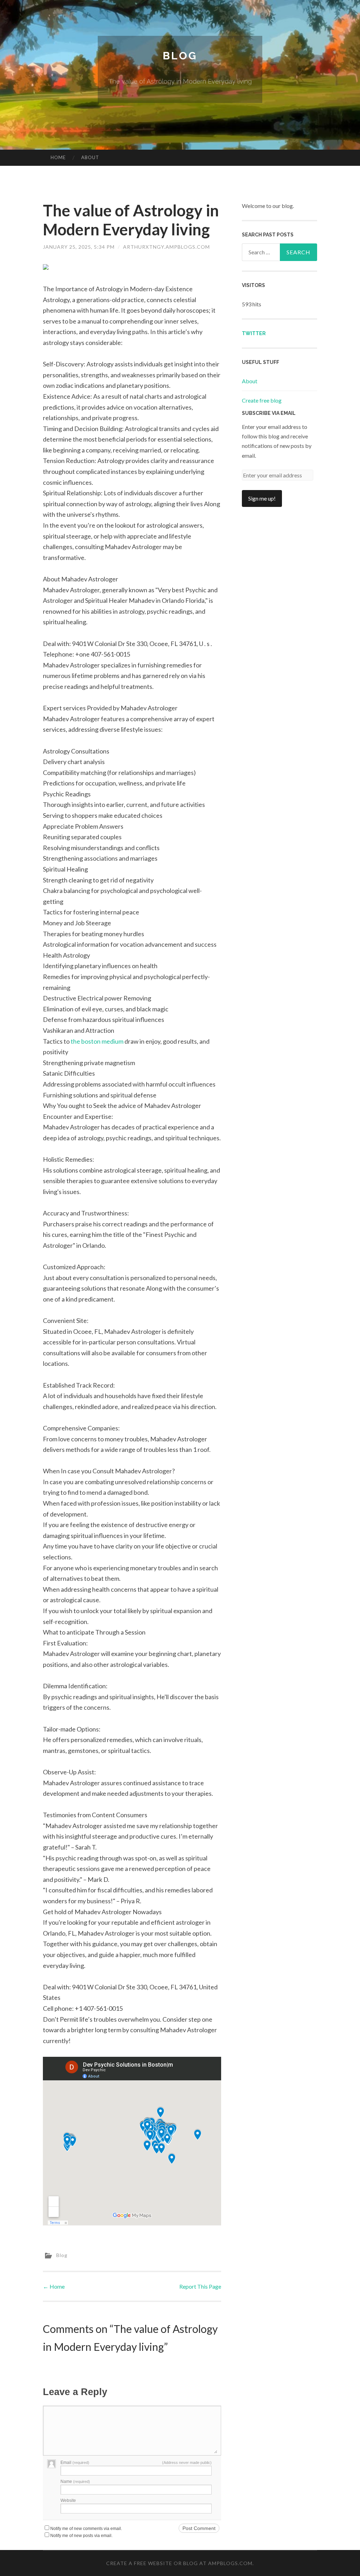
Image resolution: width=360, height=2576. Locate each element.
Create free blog (262, 400)
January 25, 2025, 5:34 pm (79, 247)
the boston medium (97, 1041)
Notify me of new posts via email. (81, 2536)
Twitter (254, 333)
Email (75, 2463)
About (90, 157)
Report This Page (200, 2286)
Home (58, 157)
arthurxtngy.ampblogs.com (166, 247)
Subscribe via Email (269, 413)
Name (75, 2482)
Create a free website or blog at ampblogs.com (179, 2563)
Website (68, 2500)
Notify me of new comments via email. (86, 2529)
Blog (180, 56)
